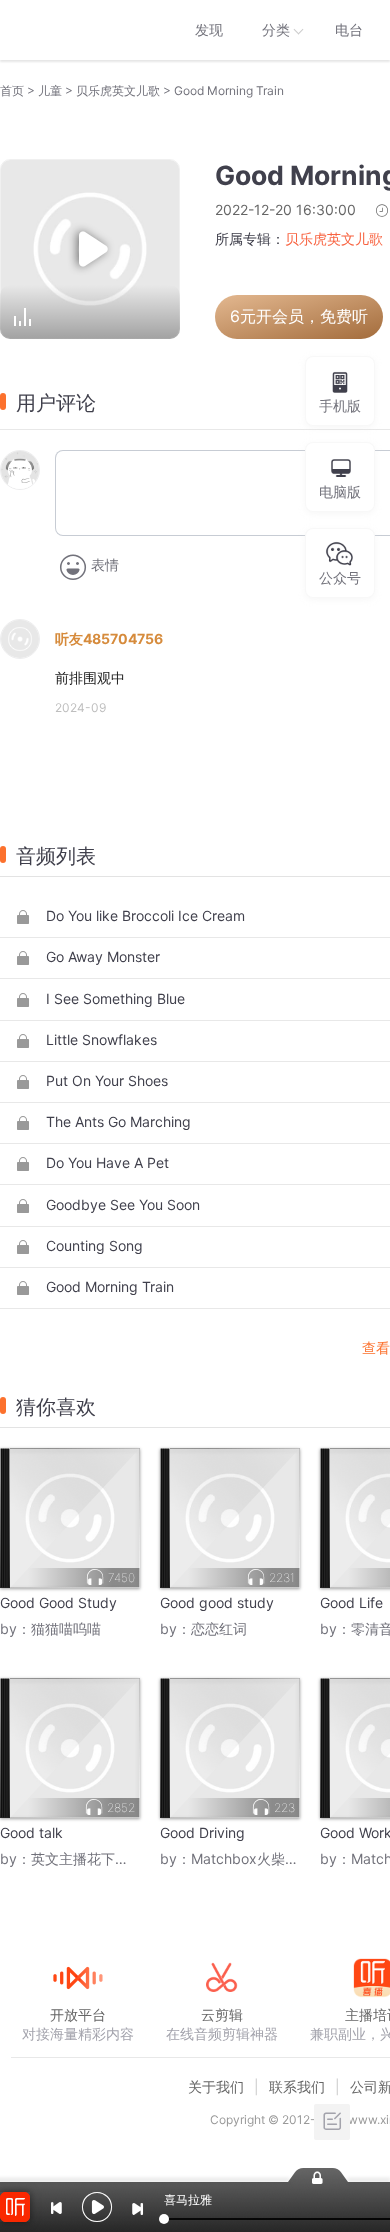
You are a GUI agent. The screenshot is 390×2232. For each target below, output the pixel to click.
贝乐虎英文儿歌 (118, 90)
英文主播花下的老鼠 (94, 1858)
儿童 (50, 90)
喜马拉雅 (77, 30)
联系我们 (297, 2086)
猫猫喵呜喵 (66, 1628)
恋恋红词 (219, 1628)
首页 (12, 90)
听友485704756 (109, 638)
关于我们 (216, 2086)
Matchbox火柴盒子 (252, 1858)
